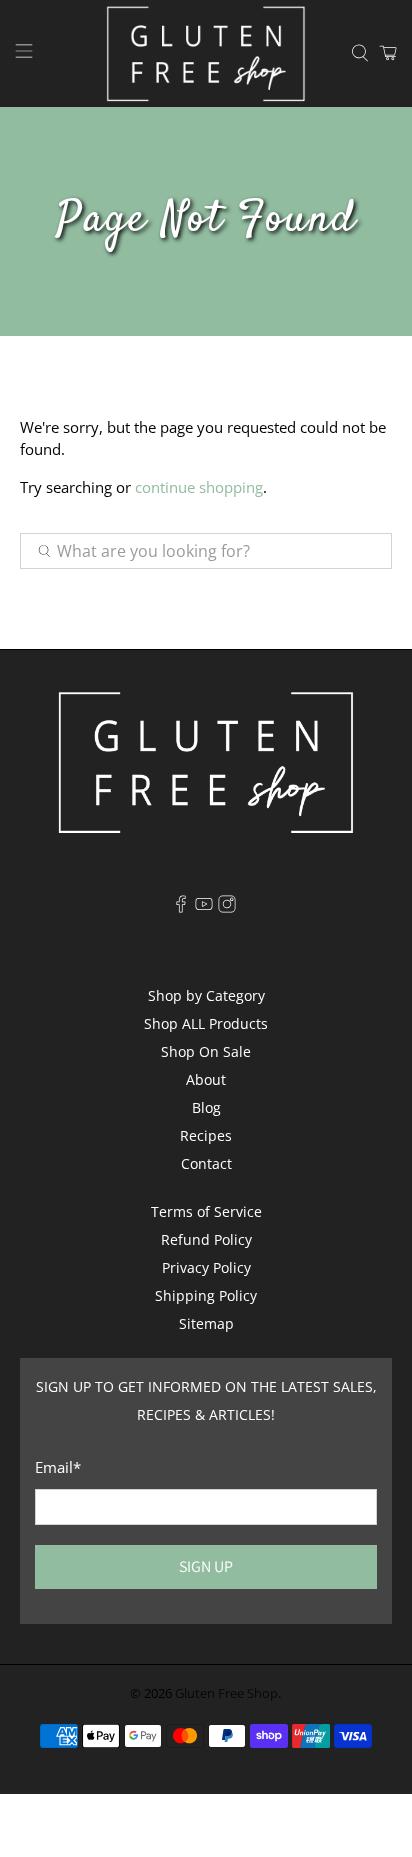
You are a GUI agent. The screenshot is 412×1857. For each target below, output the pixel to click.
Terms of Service (206, 1211)
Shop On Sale (206, 1051)
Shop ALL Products (206, 1023)
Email (58, 1467)
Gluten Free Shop (226, 1693)
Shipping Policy (206, 1295)
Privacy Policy (206, 1267)
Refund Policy (206, 1239)
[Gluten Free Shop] (206, 53)
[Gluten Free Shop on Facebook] (181, 907)
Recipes (206, 1135)
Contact (206, 1163)
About (206, 1079)
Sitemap (206, 1323)
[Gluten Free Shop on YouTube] (204, 907)
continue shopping (199, 487)
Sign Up (206, 1566)
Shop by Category (206, 995)
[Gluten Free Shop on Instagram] (227, 907)
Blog (206, 1107)
